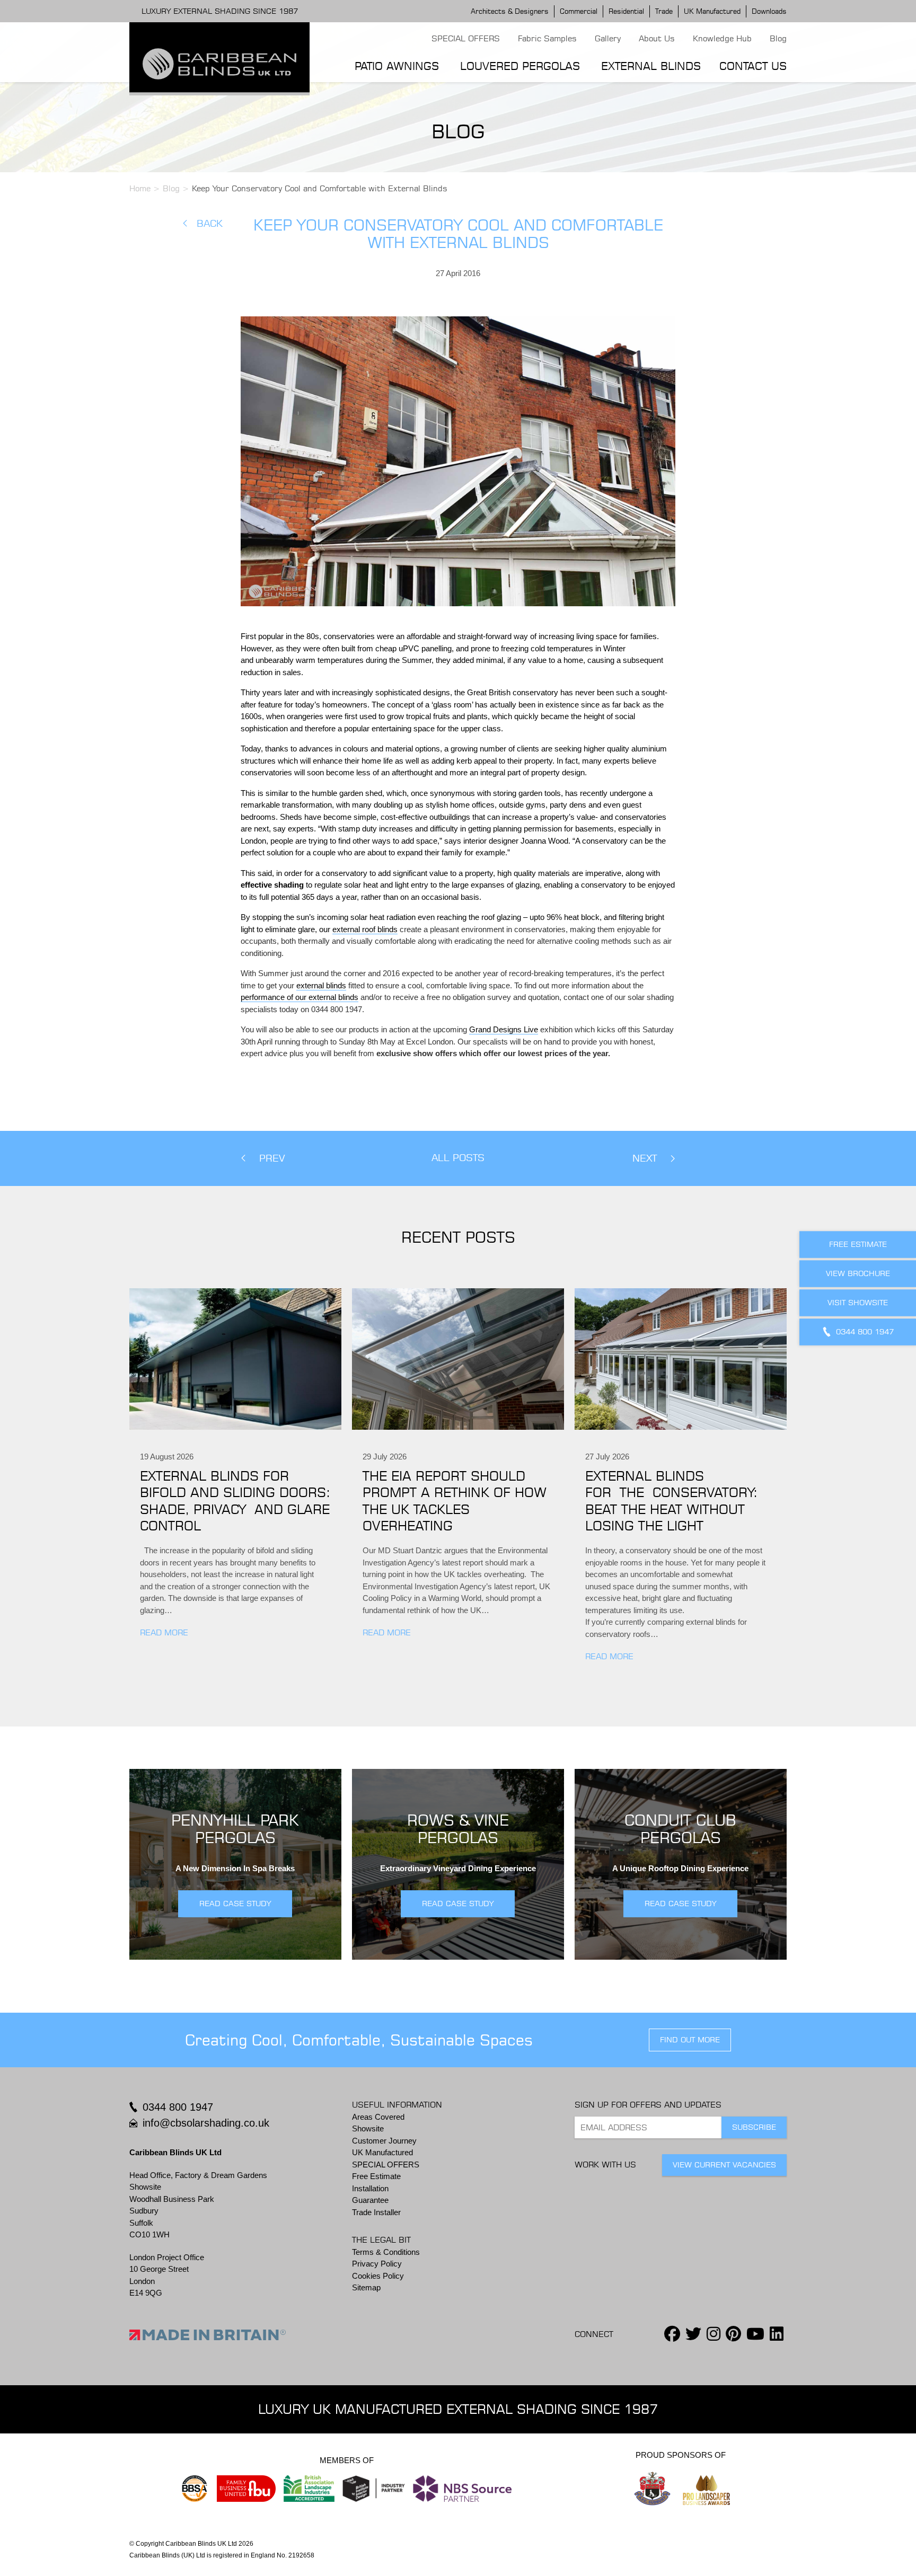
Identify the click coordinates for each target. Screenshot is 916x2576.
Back (210, 223)
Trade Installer (376, 2212)
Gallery (608, 38)
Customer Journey (384, 2141)
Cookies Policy (378, 2276)
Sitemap (366, 2287)
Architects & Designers (510, 11)
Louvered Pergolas (520, 66)
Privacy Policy (377, 2264)
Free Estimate (376, 2176)
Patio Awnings (397, 66)
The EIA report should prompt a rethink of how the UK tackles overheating (455, 1501)
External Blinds (651, 66)
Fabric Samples (547, 38)
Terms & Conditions (386, 2252)
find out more (690, 2040)
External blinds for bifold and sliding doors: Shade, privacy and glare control (235, 1501)
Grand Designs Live (504, 1029)
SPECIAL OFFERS (466, 38)
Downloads (769, 11)
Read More (164, 1632)
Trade (664, 11)
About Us (657, 38)
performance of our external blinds (300, 997)
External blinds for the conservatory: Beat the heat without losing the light (671, 1501)
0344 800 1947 (178, 2107)
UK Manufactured (712, 11)
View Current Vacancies (724, 2165)
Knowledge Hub (722, 38)
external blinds (321, 985)
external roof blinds (365, 929)
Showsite (368, 2128)
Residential (626, 11)
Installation (370, 2188)
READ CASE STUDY (235, 1904)
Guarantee (370, 2200)
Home (140, 188)
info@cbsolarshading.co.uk (206, 2123)
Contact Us (753, 66)
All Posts (458, 1158)
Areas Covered (378, 2117)
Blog (778, 38)
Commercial (579, 11)
